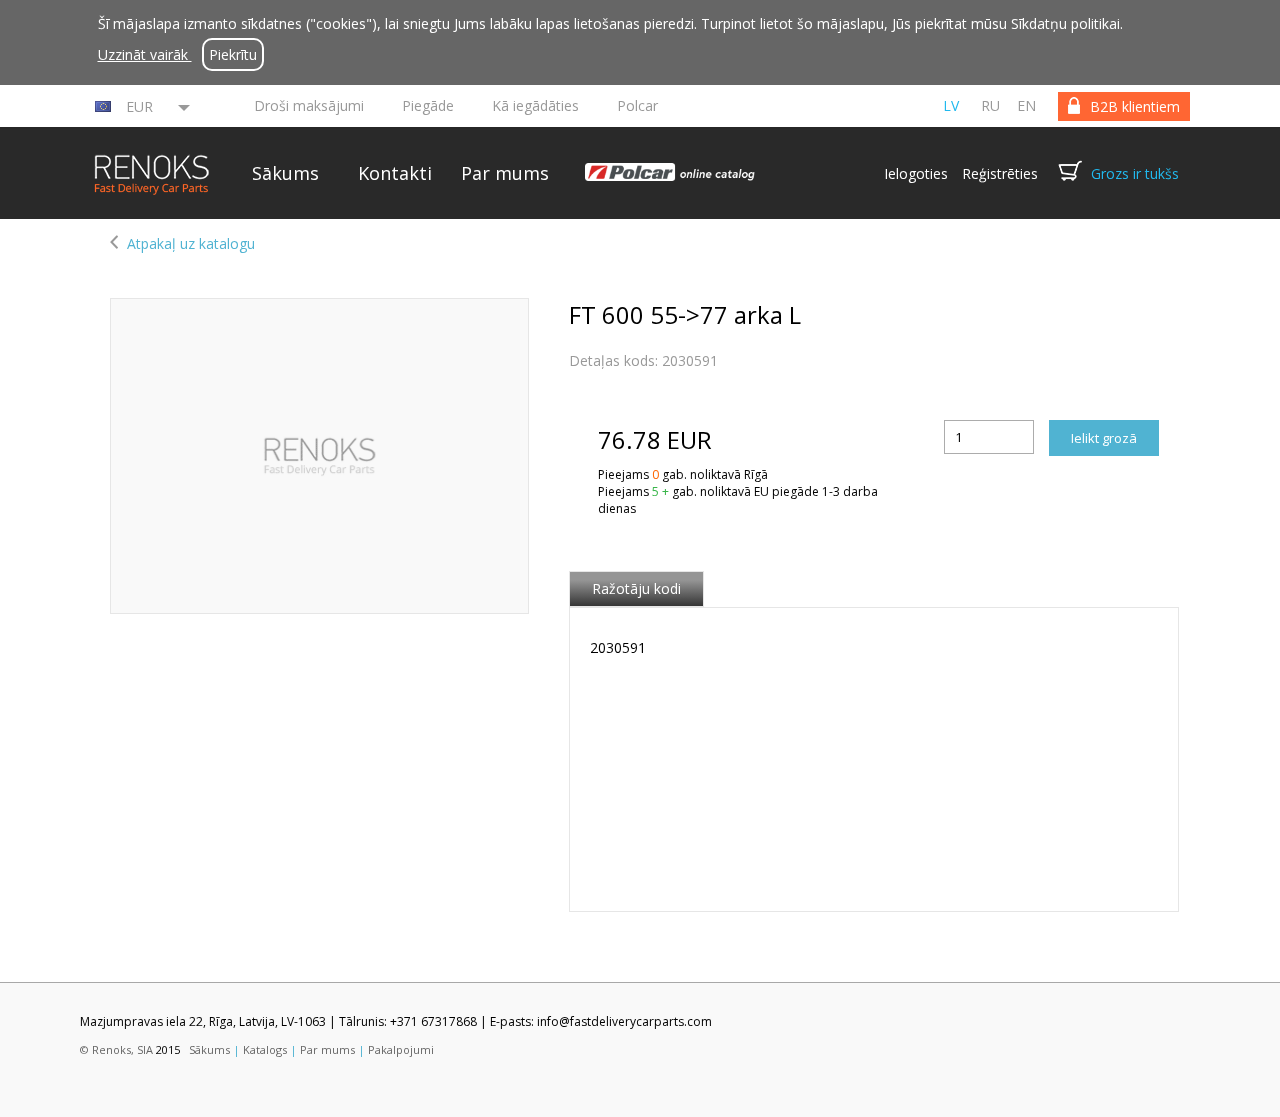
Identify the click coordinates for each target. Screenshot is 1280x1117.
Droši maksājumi (309, 105)
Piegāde (428, 105)
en (1026, 105)
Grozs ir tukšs (1135, 173)
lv (951, 105)
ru (990, 105)
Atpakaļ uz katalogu (191, 243)
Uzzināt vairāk (145, 54)
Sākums (285, 173)
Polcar (637, 105)
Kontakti (395, 173)
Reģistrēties (1000, 173)
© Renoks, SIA (116, 1049)
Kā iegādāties (535, 105)
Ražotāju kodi (636, 588)
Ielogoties (916, 173)
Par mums (505, 173)
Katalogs (265, 1049)
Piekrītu (233, 54)
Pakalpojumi (401, 1049)
